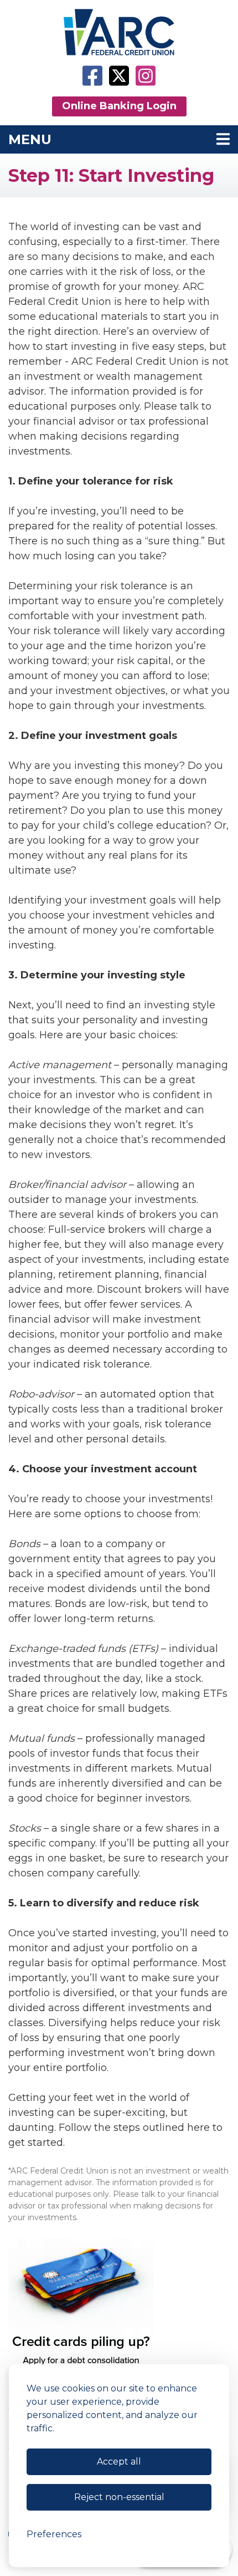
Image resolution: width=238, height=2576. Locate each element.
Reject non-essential (119, 2497)
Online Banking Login (119, 106)
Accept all (119, 2462)
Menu (107, 139)
